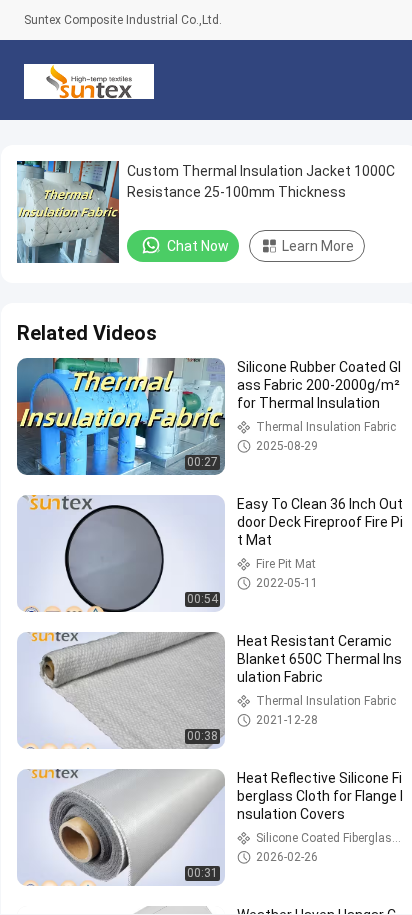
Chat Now (198, 246)
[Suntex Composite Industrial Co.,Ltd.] (89, 80)
